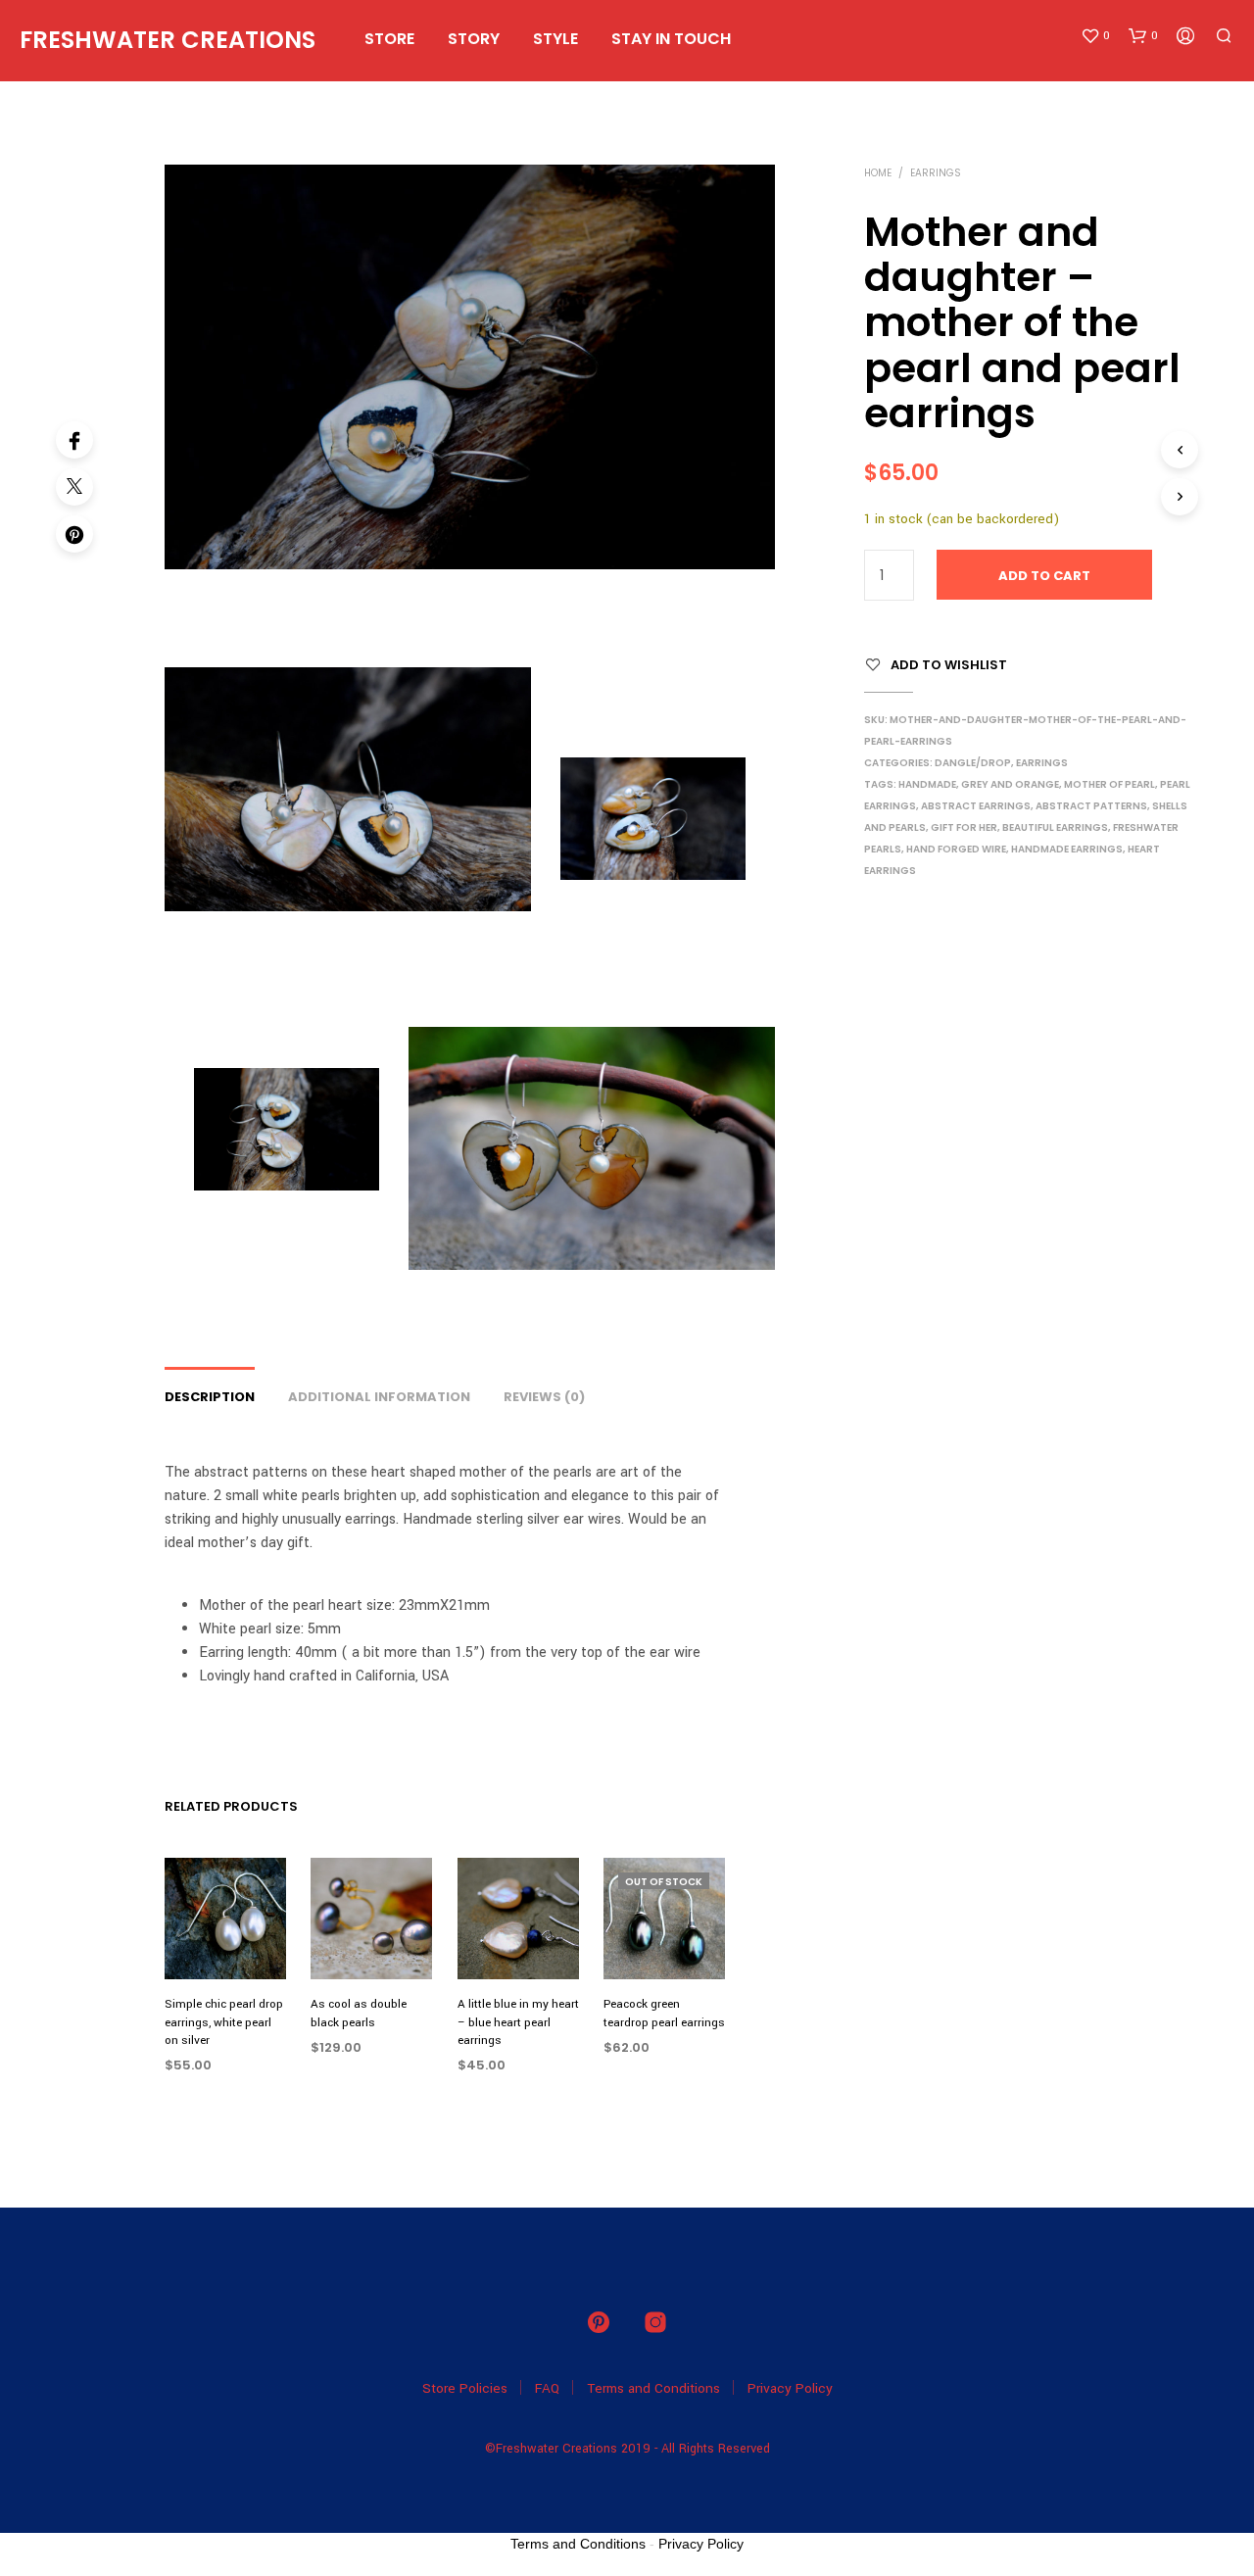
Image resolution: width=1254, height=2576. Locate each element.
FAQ (547, 2388)
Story (474, 39)
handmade (927, 784)
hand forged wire (956, 849)
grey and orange (1010, 784)
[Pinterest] (74, 534)
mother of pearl (1109, 784)
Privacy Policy (790, 2388)
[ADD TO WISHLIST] (225, 1944)
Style (555, 39)
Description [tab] (210, 1397)
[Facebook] (74, 440)
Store (389, 39)
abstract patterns (1091, 806)
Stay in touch (671, 39)
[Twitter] (74, 487)
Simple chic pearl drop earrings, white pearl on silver (224, 2023)
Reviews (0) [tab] (544, 1397)
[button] (1095, 36)
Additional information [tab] (379, 1397)
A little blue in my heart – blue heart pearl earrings (518, 2023)
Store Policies (465, 2388)
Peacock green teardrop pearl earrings (664, 2014)
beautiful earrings (1055, 827)
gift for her (964, 827)
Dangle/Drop (973, 763)
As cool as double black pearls (359, 2014)
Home (878, 173)
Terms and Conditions (653, 2388)
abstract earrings (976, 806)
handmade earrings (1067, 849)
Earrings (936, 173)
